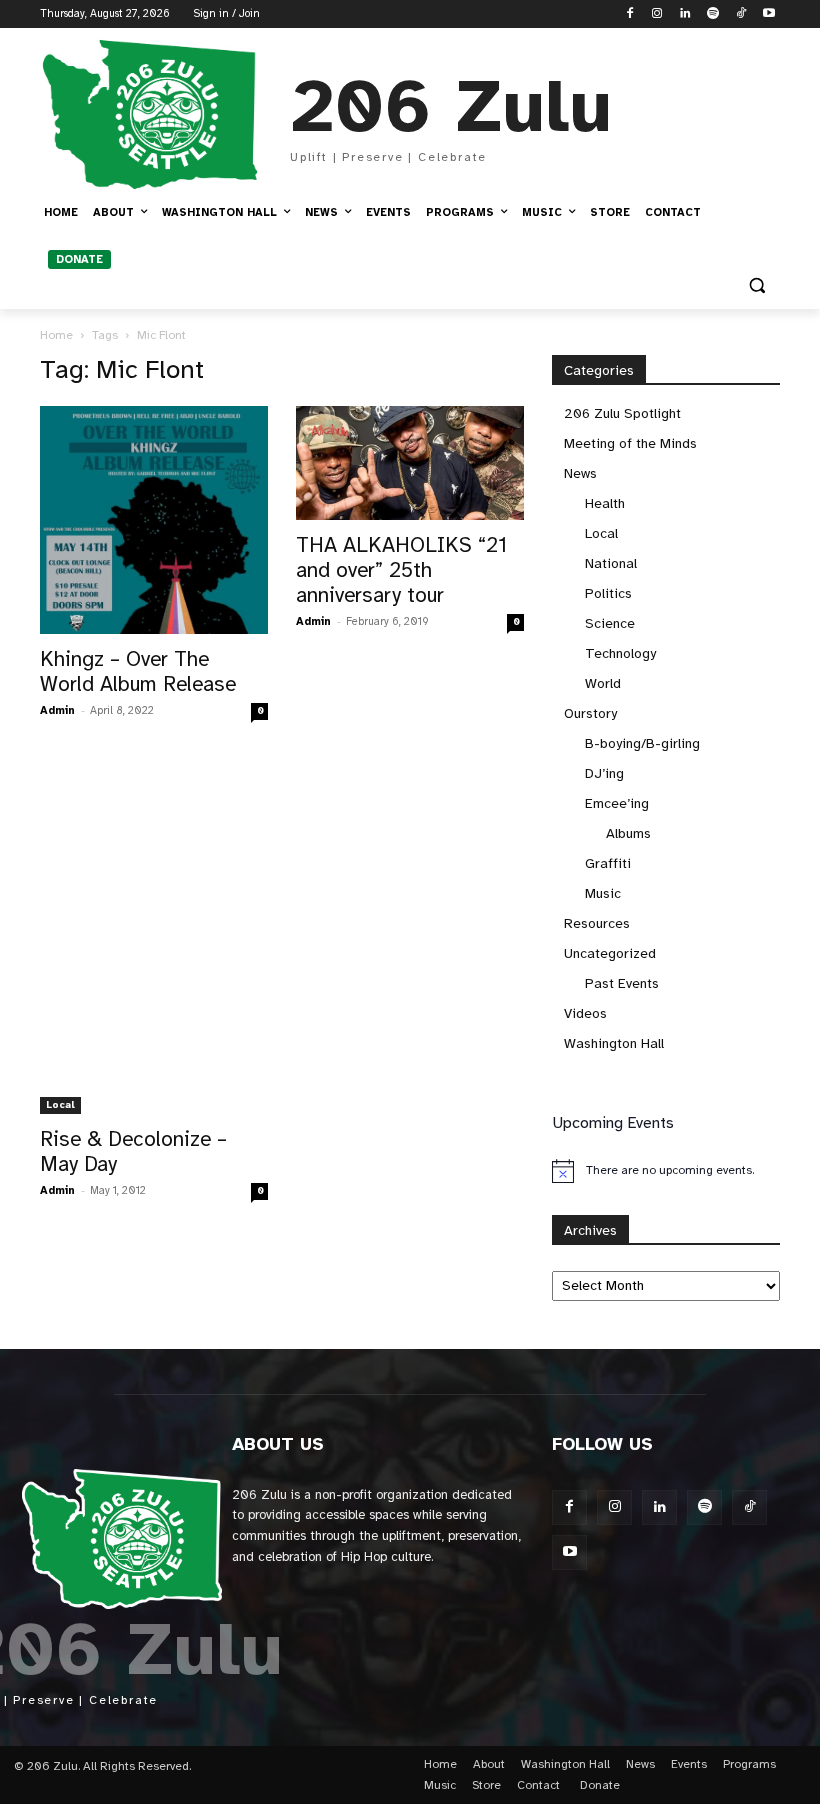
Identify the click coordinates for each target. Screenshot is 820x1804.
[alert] (666, 1171)
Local (60, 1104)
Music (603, 893)
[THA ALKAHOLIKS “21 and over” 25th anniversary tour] (410, 463)
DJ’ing (604, 773)
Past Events (622, 983)
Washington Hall (614, 1043)
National (611, 563)
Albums (628, 833)
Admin (57, 710)
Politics (608, 593)
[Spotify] (713, 14)
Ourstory (590, 713)
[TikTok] (740, 14)
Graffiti (608, 863)
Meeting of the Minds (630, 443)
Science (610, 623)
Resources (597, 923)
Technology (620, 653)
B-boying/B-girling (642, 743)
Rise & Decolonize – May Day (133, 1151)
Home (56, 335)
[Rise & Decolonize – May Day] (154, 938)
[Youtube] (768, 14)
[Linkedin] (685, 14)
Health (605, 503)
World (603, 683)
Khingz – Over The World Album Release (138, 671)
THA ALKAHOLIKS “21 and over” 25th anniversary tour (401, 570)
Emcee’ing (617, 803)
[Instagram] (657, 14)
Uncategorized (610, 953)
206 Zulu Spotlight (622, 413)
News (580, 473)
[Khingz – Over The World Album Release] (154, 520)
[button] (756, 285)
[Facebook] (629, 14)
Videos (585, 1013)
